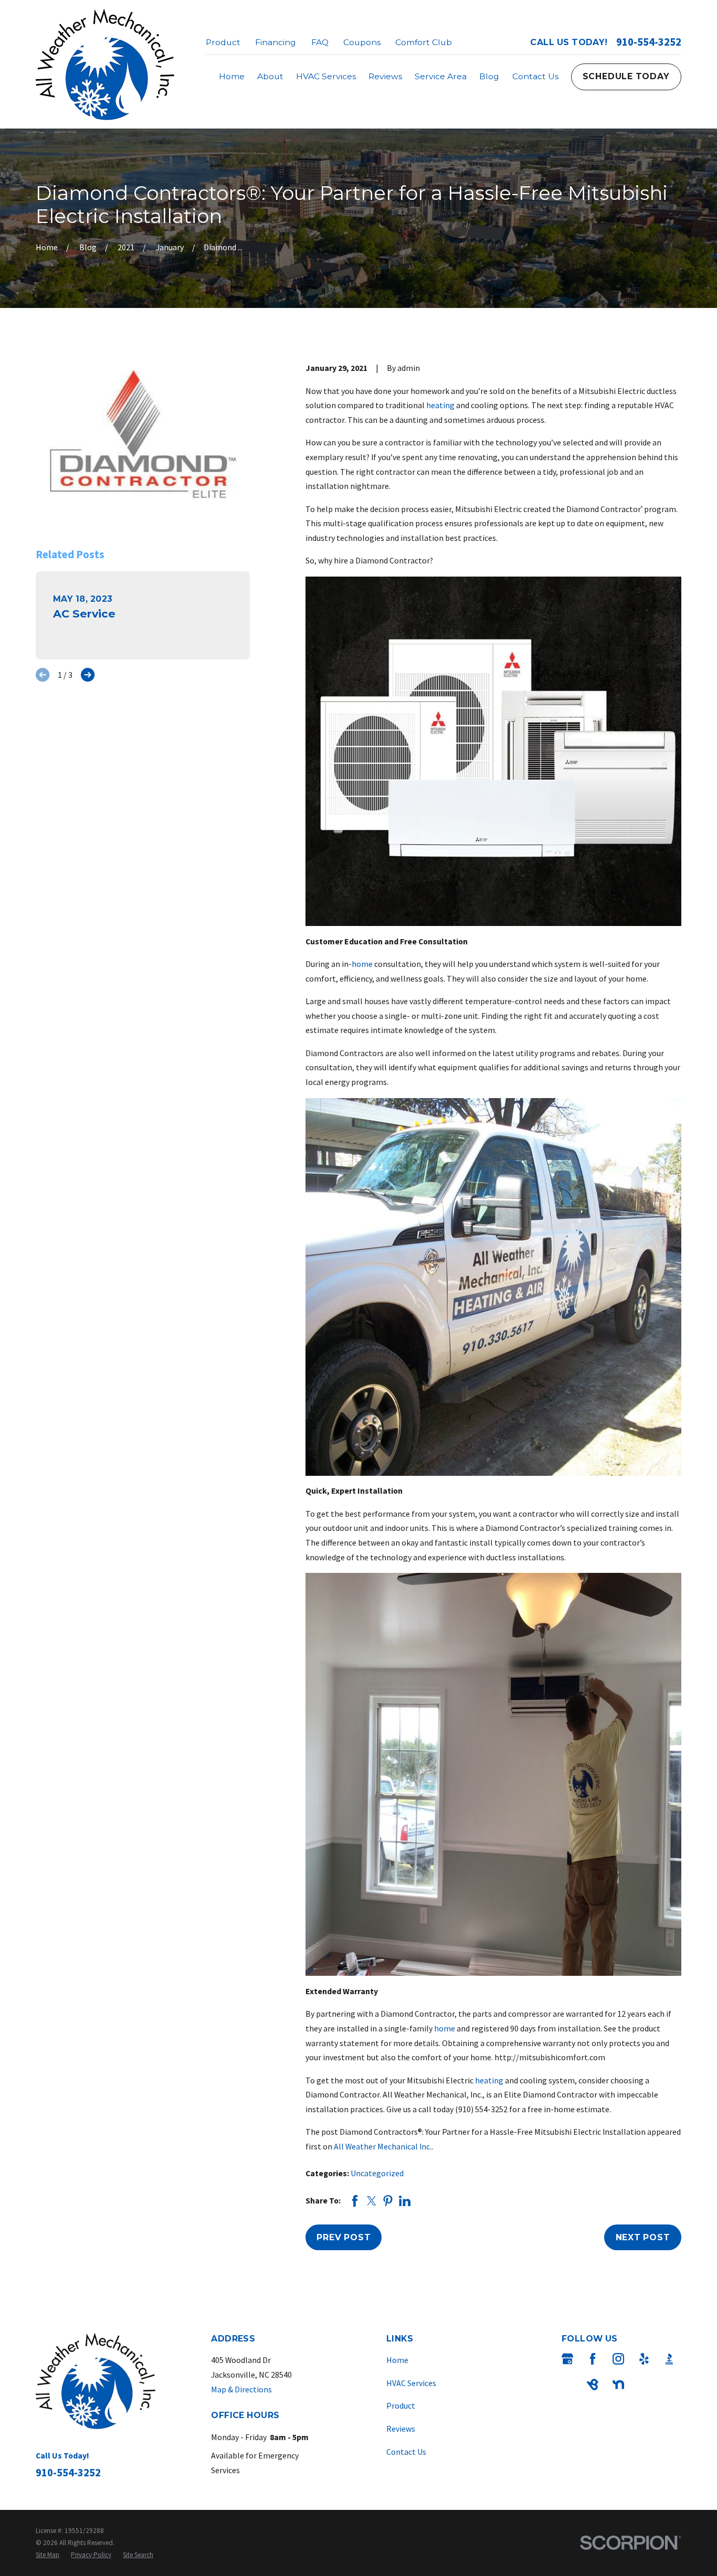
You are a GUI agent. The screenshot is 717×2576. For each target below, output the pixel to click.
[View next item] (88, 675)
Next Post (643, 2237)
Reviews (401, 2429)
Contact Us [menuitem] (535, 76)
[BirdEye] (593, 2385)
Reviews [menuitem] (385, 76)
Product (223, 42)
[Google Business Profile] (567, 2359)
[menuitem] (48, 2555)
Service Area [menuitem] (441, 76)
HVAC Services (411, 2383)
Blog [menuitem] (489, 76)
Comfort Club (424, 42)
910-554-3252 (649, 42)
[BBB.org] (669, 2359)
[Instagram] (618, 2359)
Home (397, 2360)
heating (440, 405)
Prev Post (344, 2237)
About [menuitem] (270, 76)
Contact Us (406, 2452)
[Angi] (567, 2385)
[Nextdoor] (618, 2385)
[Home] (105, 64)
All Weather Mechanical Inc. (383, 2146)
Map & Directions (241, 2389)
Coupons (362, 42)
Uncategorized (377, 2173)
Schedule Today (626, 76)
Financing (276, 42)
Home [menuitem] (232, 76)
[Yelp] (644, 2359)
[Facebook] (593, 2359)
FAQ (320, 42)
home (362, 964)
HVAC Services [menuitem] (326, 76)
